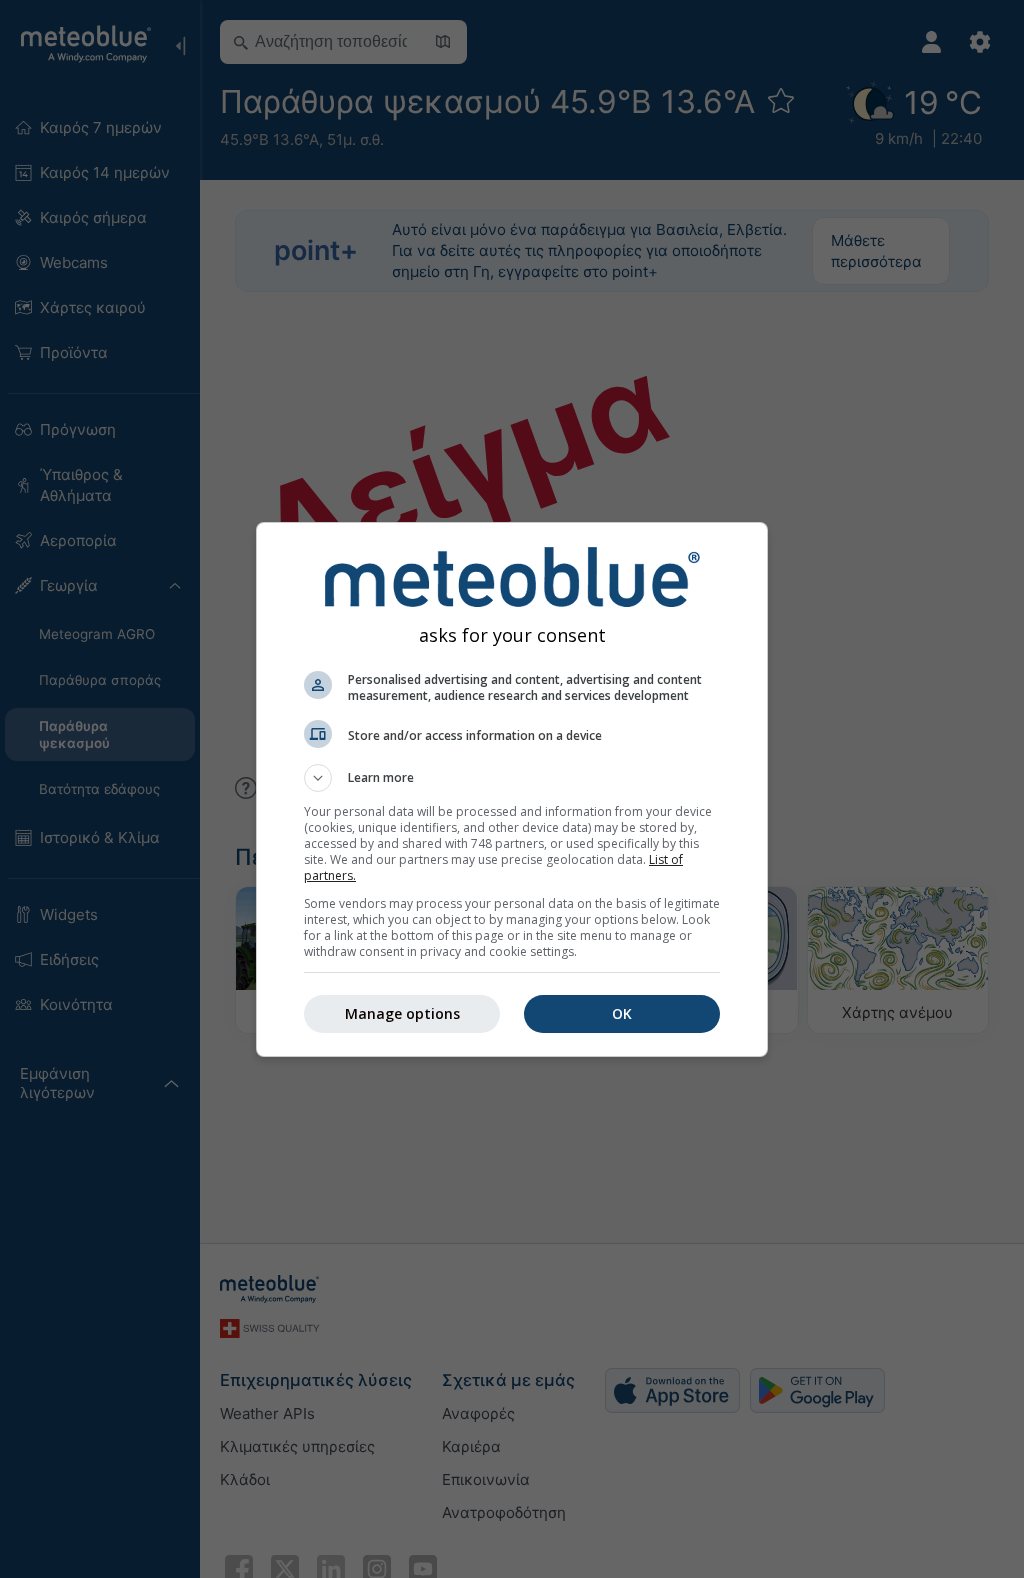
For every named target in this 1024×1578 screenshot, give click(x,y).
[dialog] (512, 789)
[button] (512, 778)
